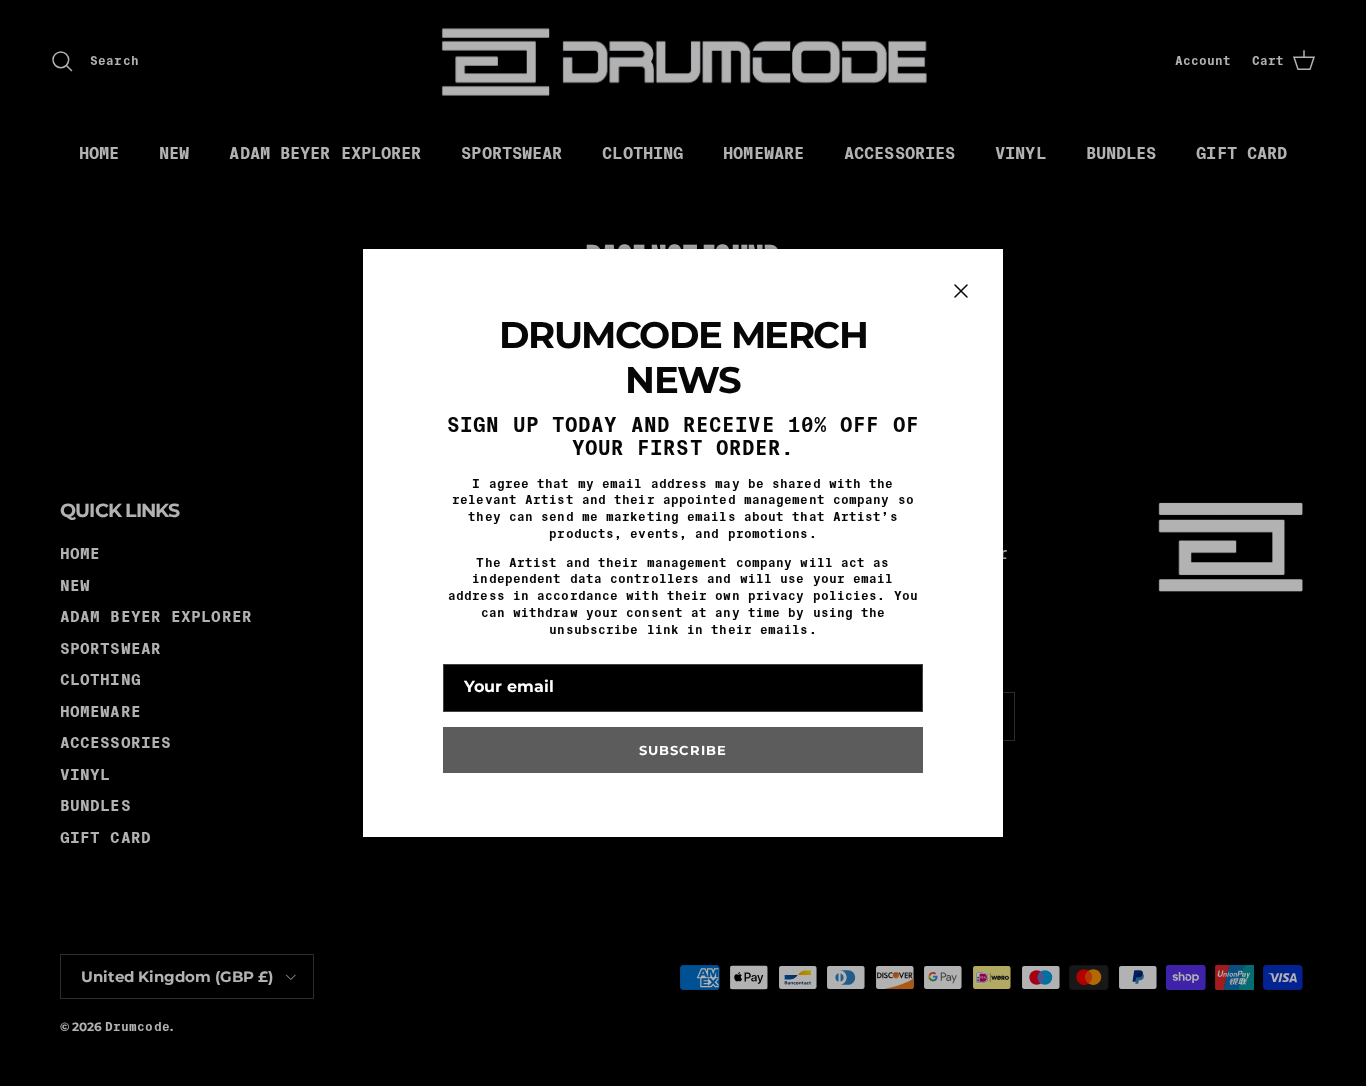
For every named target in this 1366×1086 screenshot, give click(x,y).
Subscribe (682, 750)
